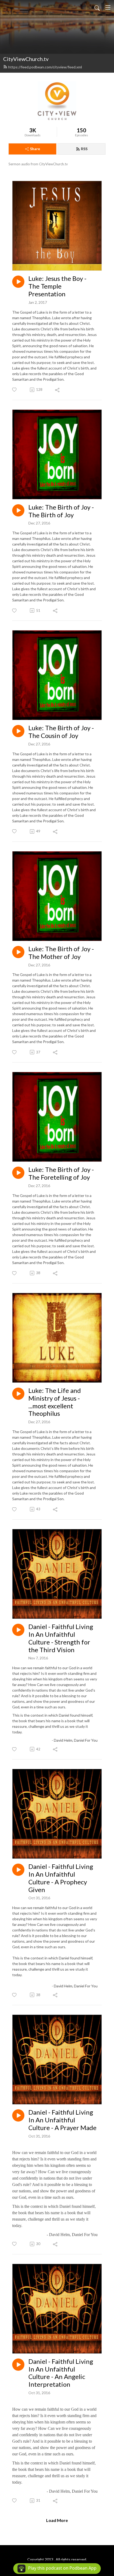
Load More (57, 2520)
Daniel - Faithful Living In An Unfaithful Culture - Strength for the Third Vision (61, 1638)
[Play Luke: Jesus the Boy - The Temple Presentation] (18, 282)
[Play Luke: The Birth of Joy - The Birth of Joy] (18, 510)
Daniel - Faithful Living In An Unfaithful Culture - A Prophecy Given (61, 1878)
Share (35, 149)
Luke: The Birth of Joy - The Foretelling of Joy (61, 1173)
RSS (84, 149)
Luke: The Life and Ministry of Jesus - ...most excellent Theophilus (55, 1402)
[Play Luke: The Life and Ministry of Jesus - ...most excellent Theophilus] (18, 1394)
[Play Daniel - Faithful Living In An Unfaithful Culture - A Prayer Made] (18, 2115)
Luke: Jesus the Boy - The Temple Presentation (57, 286)
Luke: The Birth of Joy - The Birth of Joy (61, 511)
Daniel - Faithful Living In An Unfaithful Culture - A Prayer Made (62, 2120)
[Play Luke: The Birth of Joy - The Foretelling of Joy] (18, 1173)
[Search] (97, 7)
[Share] (58, 390)
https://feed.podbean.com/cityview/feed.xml (45, 67)
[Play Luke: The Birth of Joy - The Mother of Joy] (18, 952)
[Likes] (15, 390)
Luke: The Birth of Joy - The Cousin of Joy (61, 732)
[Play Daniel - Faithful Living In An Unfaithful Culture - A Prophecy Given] (18, 1870)
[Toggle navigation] (108, 7)
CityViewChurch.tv (26, 59)
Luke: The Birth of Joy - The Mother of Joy (61, 953)
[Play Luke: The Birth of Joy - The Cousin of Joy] (18, 731)
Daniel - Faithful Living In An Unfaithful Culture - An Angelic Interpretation (61, 2373)
